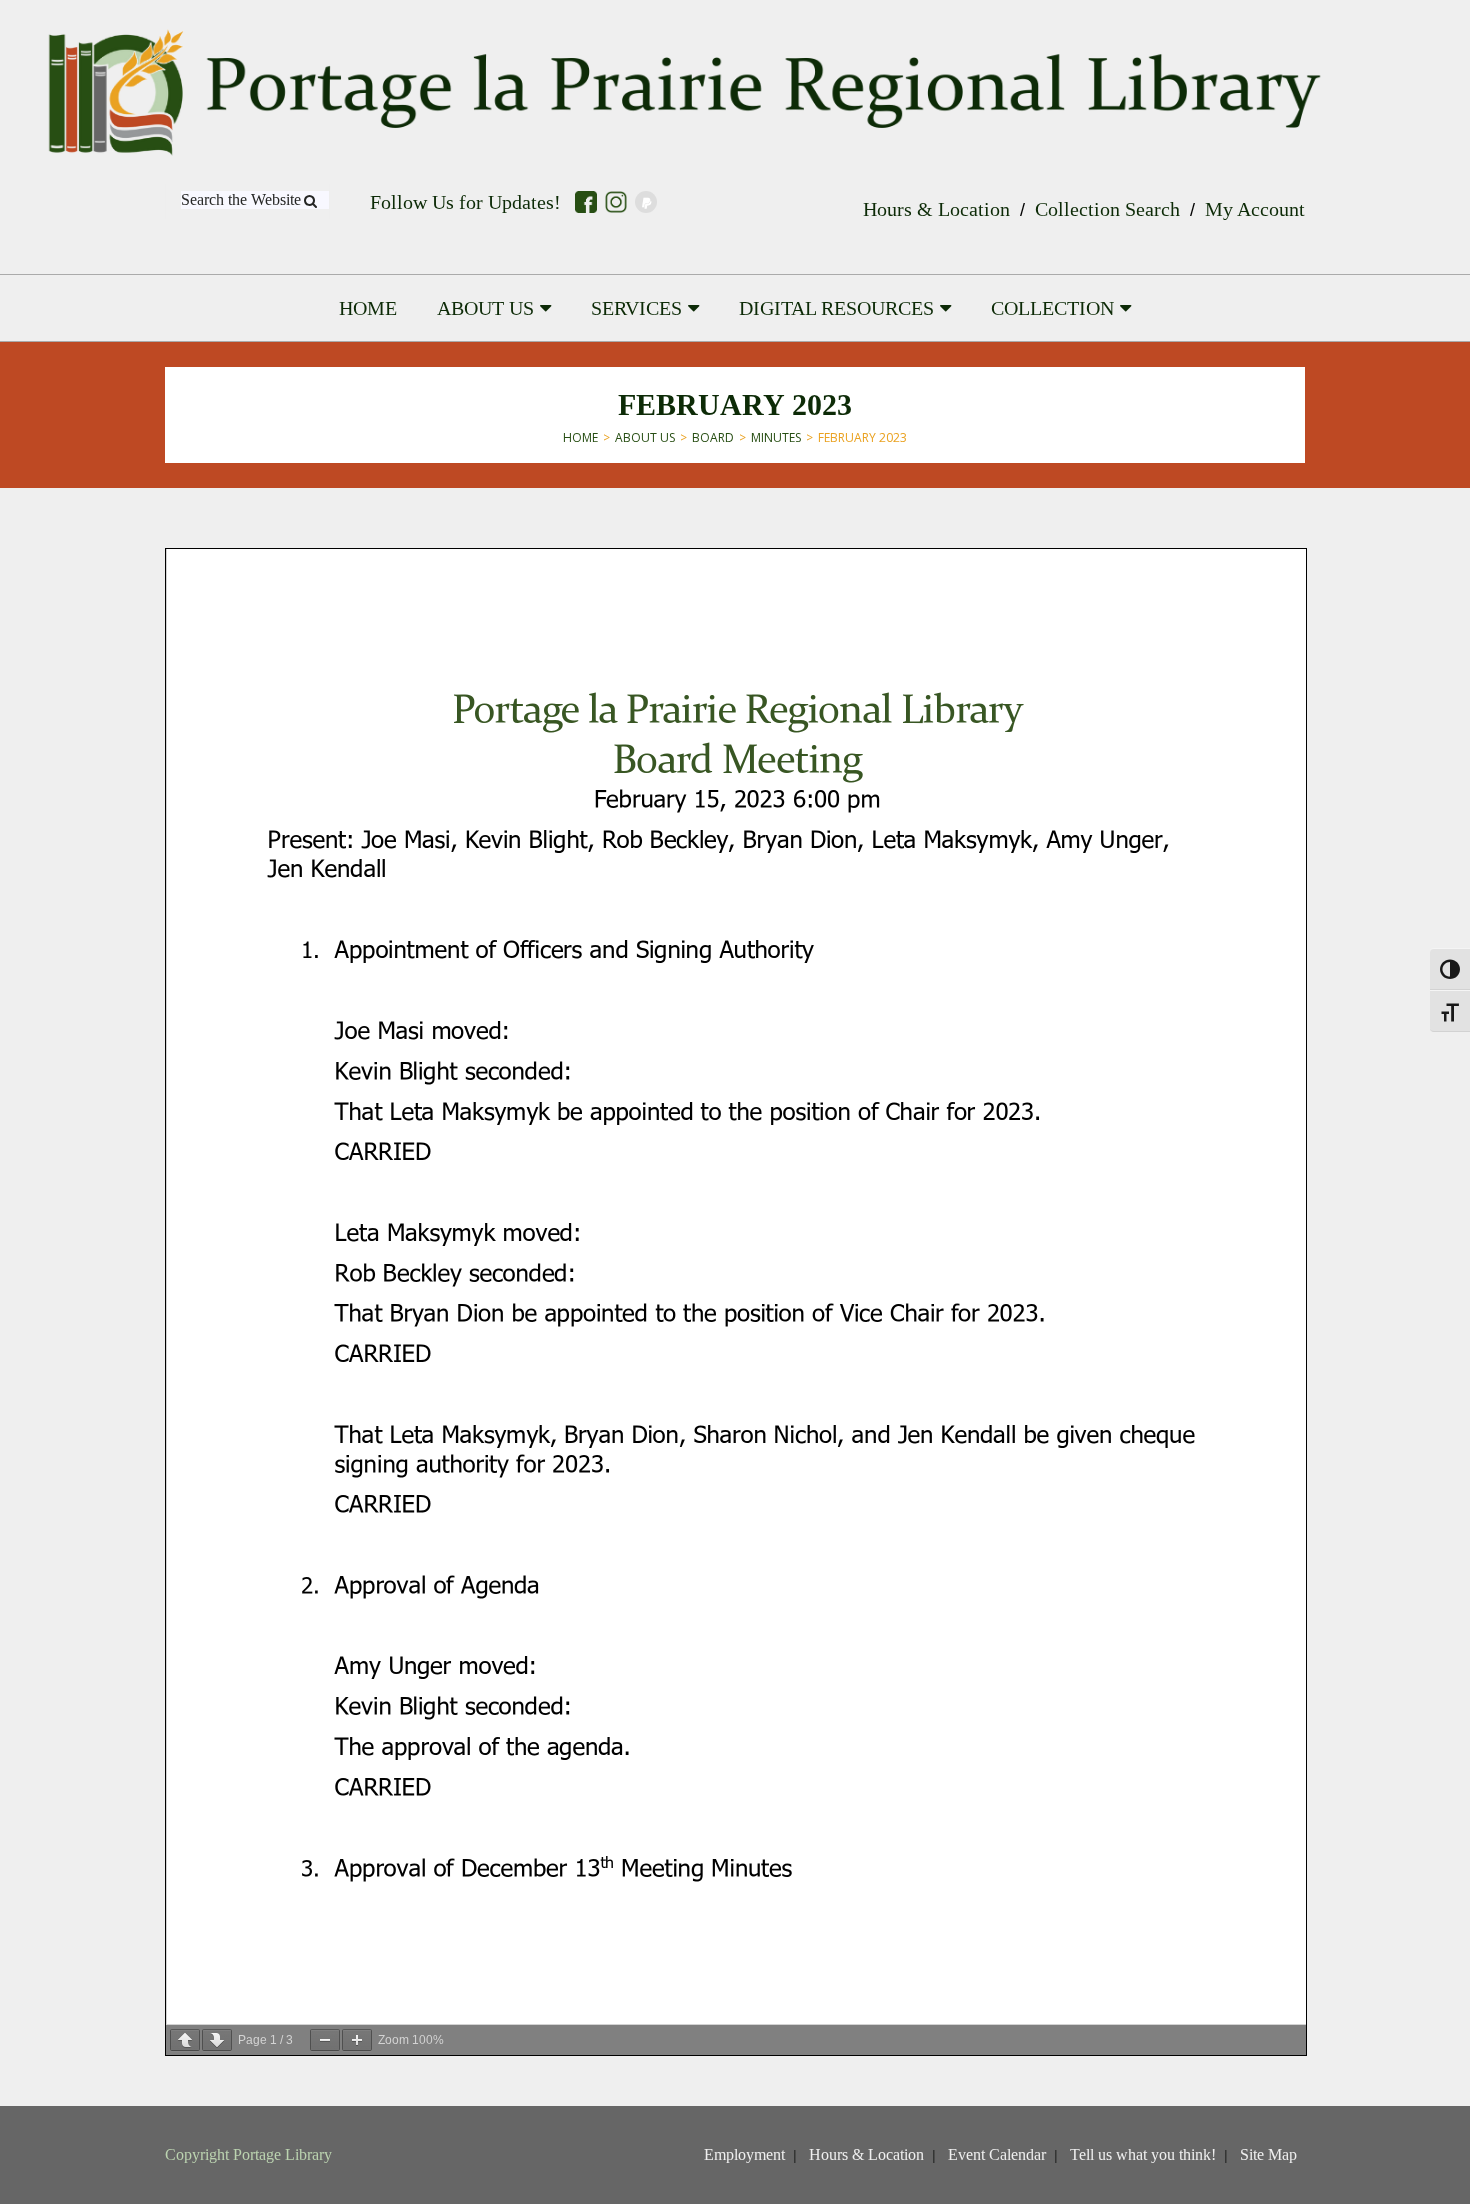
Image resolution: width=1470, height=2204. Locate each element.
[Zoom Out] (325, 2040)
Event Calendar (997, 2154)
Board (713, 437)
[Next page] (217, 2040)
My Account (1255, 209)
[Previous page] (185, 2040)
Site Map (1268, 2154)
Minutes (776, 437)
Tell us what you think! (1143, 2154)
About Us (645, 437)
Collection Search (1107, 209)
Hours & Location (936, 209)
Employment (744, 2154)
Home (580, 437)
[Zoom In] (357, 2040)
